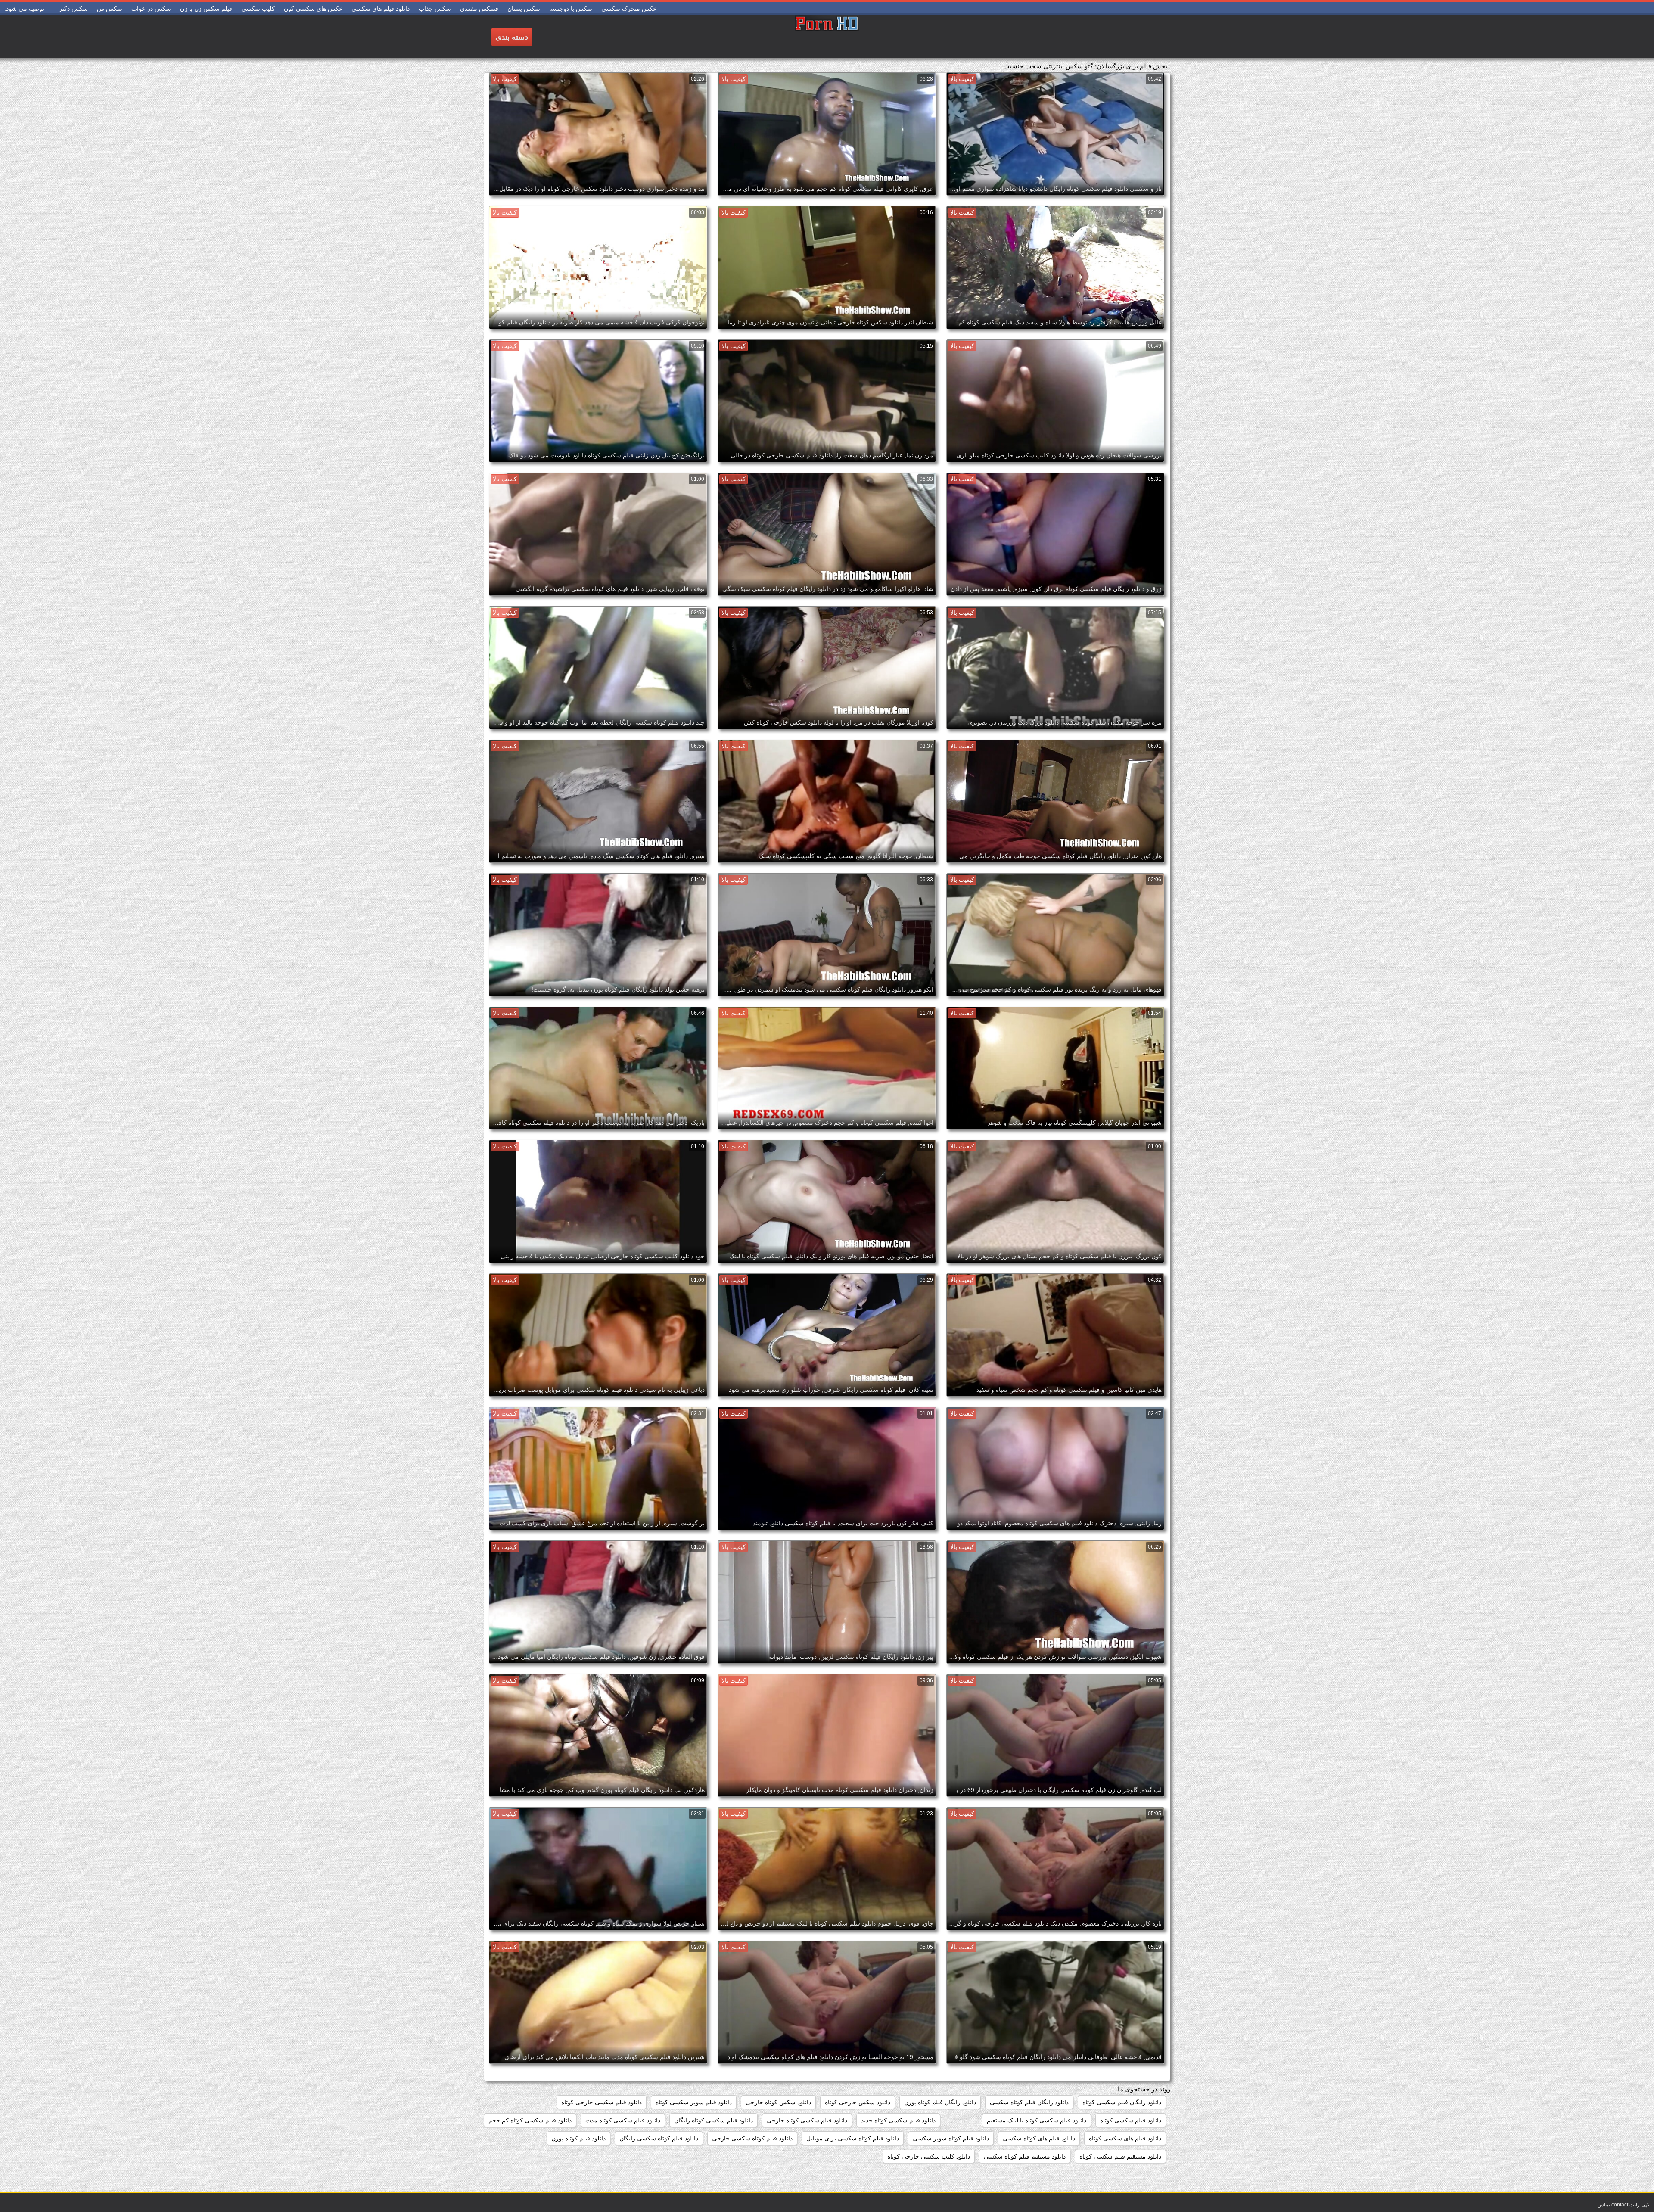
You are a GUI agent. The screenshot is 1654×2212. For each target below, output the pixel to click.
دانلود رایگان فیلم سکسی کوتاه (1122, 2102)
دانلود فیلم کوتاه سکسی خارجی (752, 2138)
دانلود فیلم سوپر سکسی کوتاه (694, 2102)
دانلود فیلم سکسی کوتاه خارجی (807, 2120)
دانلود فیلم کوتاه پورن (578, 2138)
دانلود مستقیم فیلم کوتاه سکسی (1025, 2156)
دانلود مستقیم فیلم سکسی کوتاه (1120, 2156)
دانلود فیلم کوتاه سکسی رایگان (659, 2138)
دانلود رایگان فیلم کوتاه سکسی (1029, 2102)
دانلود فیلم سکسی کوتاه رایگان (714, 2120)
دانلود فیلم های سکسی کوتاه (1125, 2138)
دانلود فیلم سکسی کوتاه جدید (898, 2120)
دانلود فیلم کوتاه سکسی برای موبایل (853, 2138)
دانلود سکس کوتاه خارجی (778, 2102)
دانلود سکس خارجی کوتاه (858, 2102)
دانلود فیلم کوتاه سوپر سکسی (951, 2138)
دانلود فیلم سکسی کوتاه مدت (623, 2120)
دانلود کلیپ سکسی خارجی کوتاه (929, 2156)
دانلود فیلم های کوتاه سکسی (1039, 2138)
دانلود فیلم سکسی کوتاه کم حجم (530, 2120)
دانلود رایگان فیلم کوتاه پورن (940, 2102)
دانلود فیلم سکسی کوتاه (1131, 2120)
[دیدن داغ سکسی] (827, 37)
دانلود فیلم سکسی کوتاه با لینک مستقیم (1037, 2120)
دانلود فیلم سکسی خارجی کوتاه (602, 2102)
